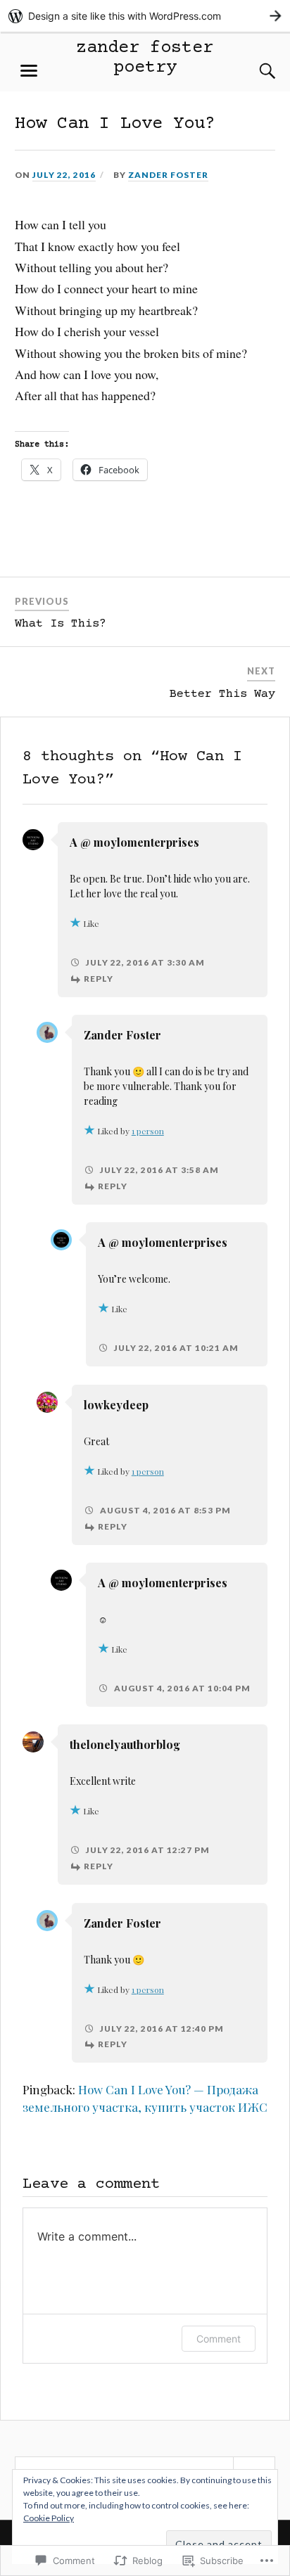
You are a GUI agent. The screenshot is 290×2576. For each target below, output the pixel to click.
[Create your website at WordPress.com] (145, 16)
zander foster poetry (145, 58)
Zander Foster (168, 175)
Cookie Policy (49, 2518)
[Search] (253, 71)
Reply (99, 979)
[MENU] (29, 71)
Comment (219, 2339)
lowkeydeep (116, 1405)
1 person (148, 1131)
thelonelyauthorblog (125, 1744)
